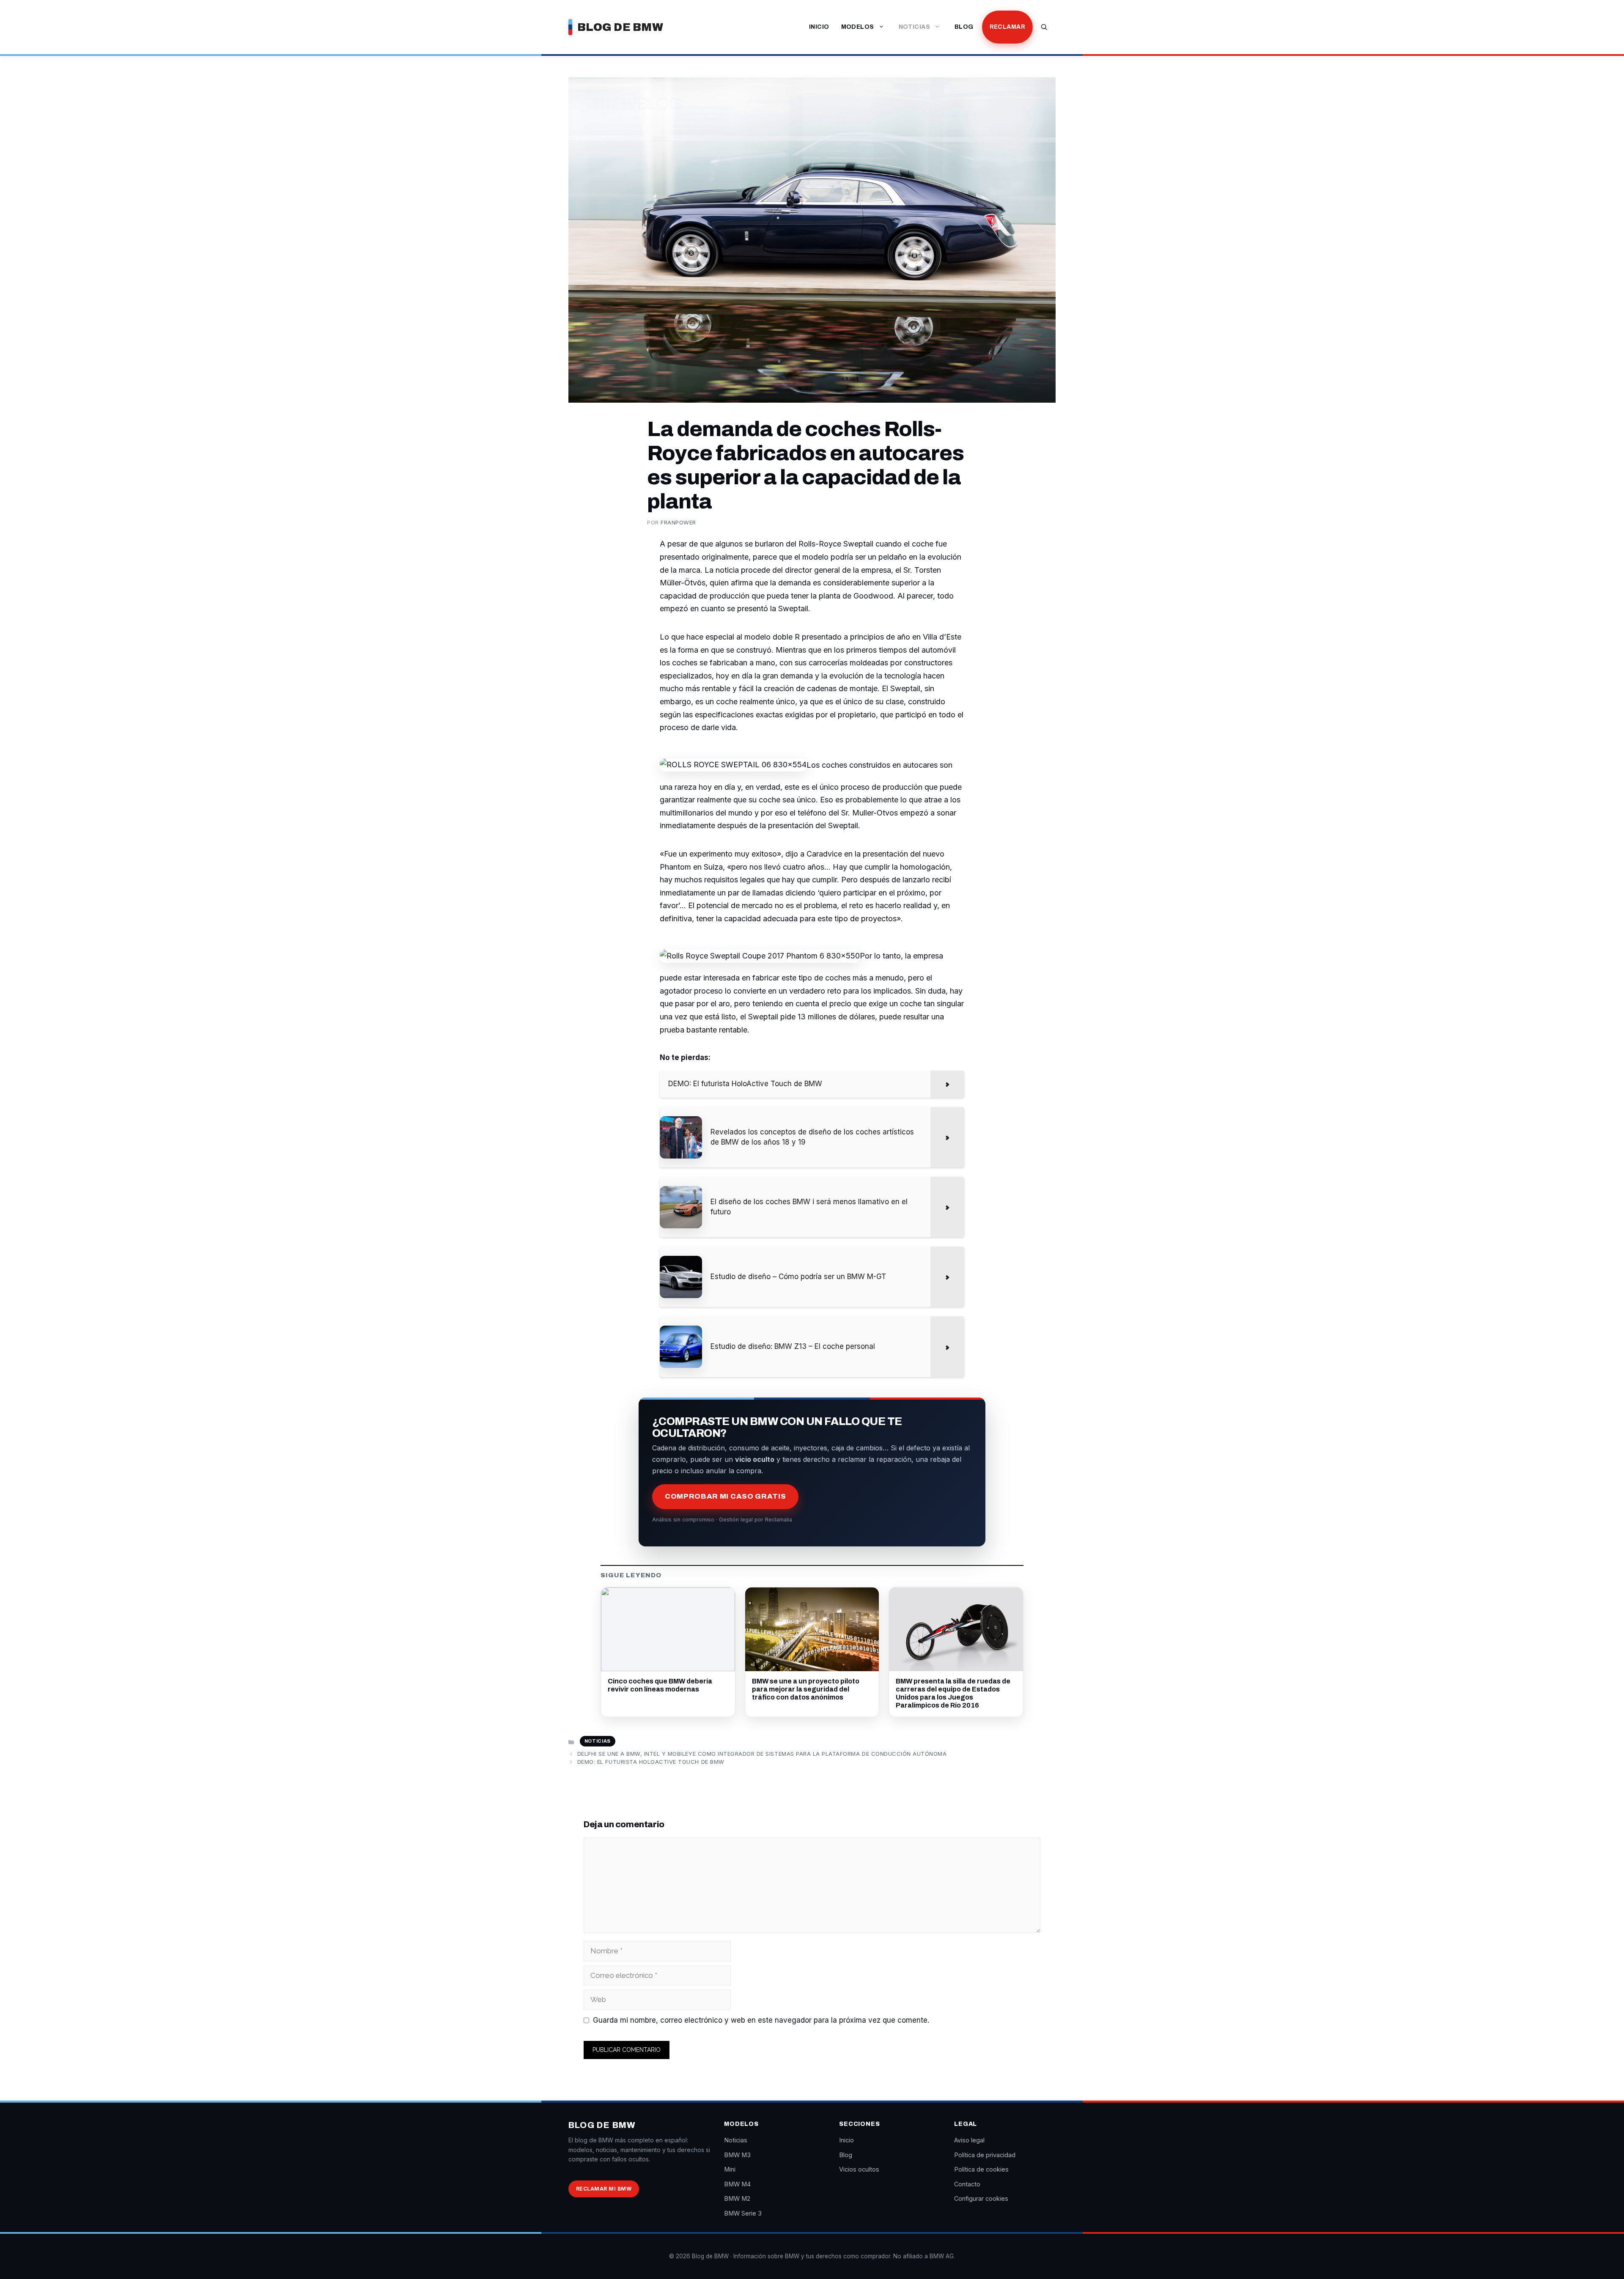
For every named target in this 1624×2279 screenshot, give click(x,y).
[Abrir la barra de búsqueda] (1044, 27)
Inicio (819, 27)
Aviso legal (969, 2140)
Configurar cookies (981, 2198)
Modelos (858, 27)
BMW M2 (737, 2198)
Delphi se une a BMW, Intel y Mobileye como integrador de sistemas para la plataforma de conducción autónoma (762, 1754)
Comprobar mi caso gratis (725, 1496)
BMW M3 (737, 2155)
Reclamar (1007, 27)
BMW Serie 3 (743, 2213)
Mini (730, 2169)
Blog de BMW (620, 27)
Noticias (914, 27)
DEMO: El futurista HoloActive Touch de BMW (651, 1762)
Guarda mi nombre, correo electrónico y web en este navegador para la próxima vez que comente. (761, 2020)
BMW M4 (737, 2184)
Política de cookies (981, 2169)
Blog (964, 27)
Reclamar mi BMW (604, 2189)
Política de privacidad (985, 2155)
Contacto (967, 2184)
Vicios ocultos (859, 2169)
